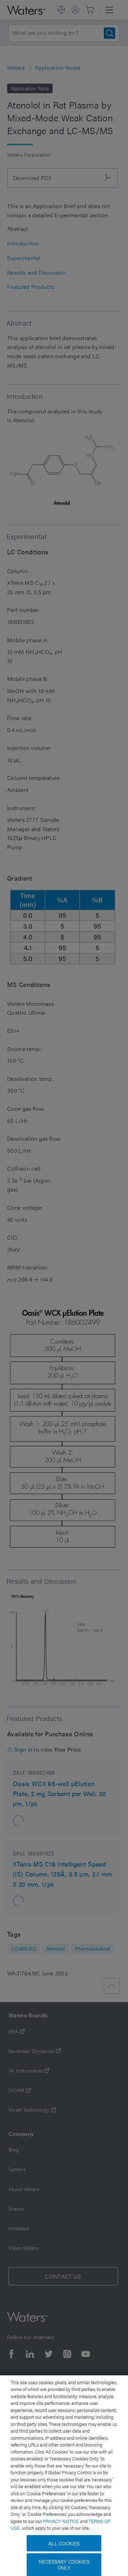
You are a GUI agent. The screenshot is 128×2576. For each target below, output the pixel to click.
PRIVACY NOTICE (62, 2521)
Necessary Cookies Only (64, 2564)
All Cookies (64, 2543)
